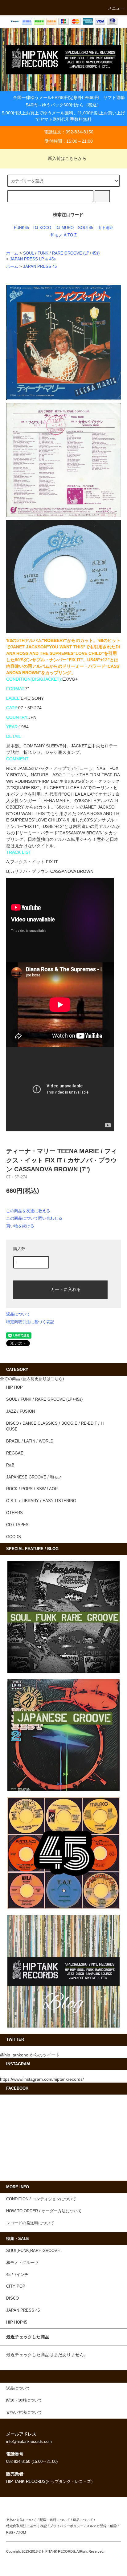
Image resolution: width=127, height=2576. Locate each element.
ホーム (12, 253)
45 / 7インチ (17, 2275)
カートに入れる (66, 1289)
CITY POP (16, 2286)
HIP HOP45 (17, 2322)
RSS (10, 2532)
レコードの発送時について (30, 2223)
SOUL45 (86, 228)
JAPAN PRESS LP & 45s (33, 259)
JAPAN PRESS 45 (40, 267)
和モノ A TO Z (64, 235)
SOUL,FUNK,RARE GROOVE (33, 2251)
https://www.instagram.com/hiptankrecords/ (42, 2079)
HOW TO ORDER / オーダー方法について (44, 2211)
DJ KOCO (42, 228)
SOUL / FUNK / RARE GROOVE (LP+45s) (61, 253)
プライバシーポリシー (67, 2526)
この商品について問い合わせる (34, 1218)
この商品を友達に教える (28, 1211)
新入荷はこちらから (67, 158)
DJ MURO (65, 228)
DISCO (12, 2298)
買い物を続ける (20, 1226)
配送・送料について (55, 2520)
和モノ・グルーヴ (22, 2263)
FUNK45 (21, 228)
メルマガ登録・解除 (102, 2526)
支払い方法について (21, 2520)
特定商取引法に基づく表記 (30, 1322)
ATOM (21, 2532)
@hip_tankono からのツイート (30, 2055)
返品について (18, 1314)
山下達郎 (105, 228)
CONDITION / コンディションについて (41, 2199)
